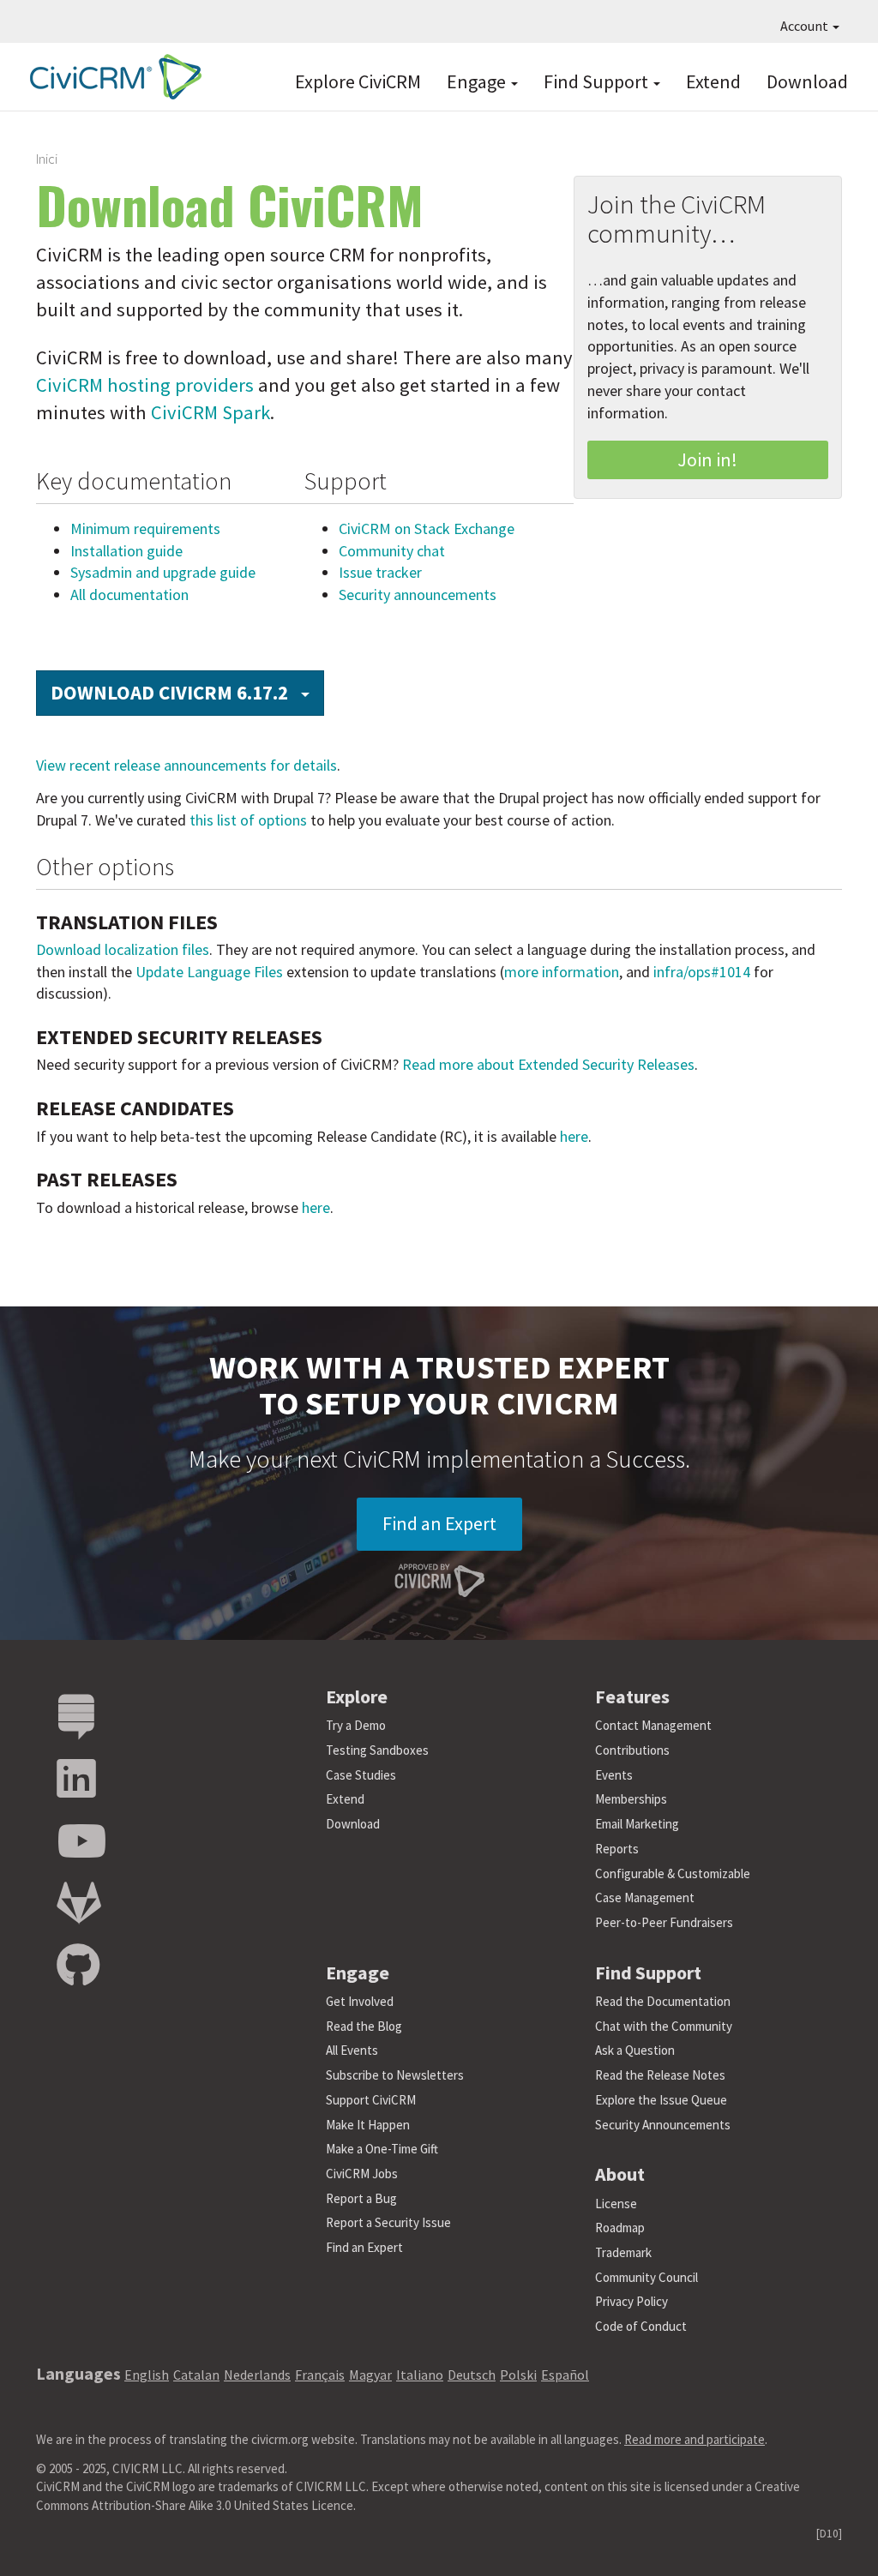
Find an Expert (439, 1523)
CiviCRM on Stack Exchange (427, 528)
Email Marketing (637, 1824)
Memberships (631, 1799)
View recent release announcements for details (186, 765)
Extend (713, 81)
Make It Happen (368, 2125)
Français (320, 2375)
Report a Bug (361, 2198)
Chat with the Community (664, 2026)
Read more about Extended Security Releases (548, 1064)
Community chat (392, 551)
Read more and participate (695, 2439)
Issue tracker (380, 572)
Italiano (420, 2375)
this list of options (248, 820)
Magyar (370, 2375)
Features (632, 1696)
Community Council (646, 2277)
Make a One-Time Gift (382, 2149)
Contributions (632, 1750)
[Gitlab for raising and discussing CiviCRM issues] (79, 1903)
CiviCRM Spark (210, 412)
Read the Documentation (663, 2001)
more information (562, 972)
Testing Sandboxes (377, 1750)
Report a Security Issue (388, 2222)
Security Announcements (663, 2125)
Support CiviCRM (371, 2100)
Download (807, 81)
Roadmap (620, 2228)
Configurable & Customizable (673, 1873)
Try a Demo (356, 1725)
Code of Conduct (641, 2326)
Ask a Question (635, 2050)
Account (806, 26)
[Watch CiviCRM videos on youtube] (81, 1842)
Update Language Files (209, 972)
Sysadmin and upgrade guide (163, 572)
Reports (617, 1849)
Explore (357, 1696)
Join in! (707, 459)
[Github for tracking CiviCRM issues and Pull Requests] (78, 1966)
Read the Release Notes (660, 2075)
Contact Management (653, 1725)
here (574, 1136)
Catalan (196, 2375)
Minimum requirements (145, 528)
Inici (47, 159)
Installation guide (126, 551)
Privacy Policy (631, 2301)
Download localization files (123, 949)
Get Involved (360, 2001)
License (616, 2204)
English (147, 2375)
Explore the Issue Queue (661, 2100)
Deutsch (472, 2375)
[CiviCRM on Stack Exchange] (76, 1717)
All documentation (129, 594)
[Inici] (111, 77)
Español (565, 2375)
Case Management (645, 1897)
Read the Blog (364, 2026)
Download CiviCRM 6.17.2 (187, 692)
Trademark (623, 2252)
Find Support (598, 81)
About (620, 2174)
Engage (478, 81)
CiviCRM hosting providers (145, 385)
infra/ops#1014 (702, 972)
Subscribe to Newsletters (395, 2075)
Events (614, 1775)
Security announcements (418, 594)
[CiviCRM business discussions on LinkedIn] (76, 1779)
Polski (518, 2375)
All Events (352, 2050)
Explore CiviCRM (358, 81)
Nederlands (257, 2375)
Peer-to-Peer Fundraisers (664, 1922)
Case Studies (361, 1775)
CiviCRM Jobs (362, 2174)
